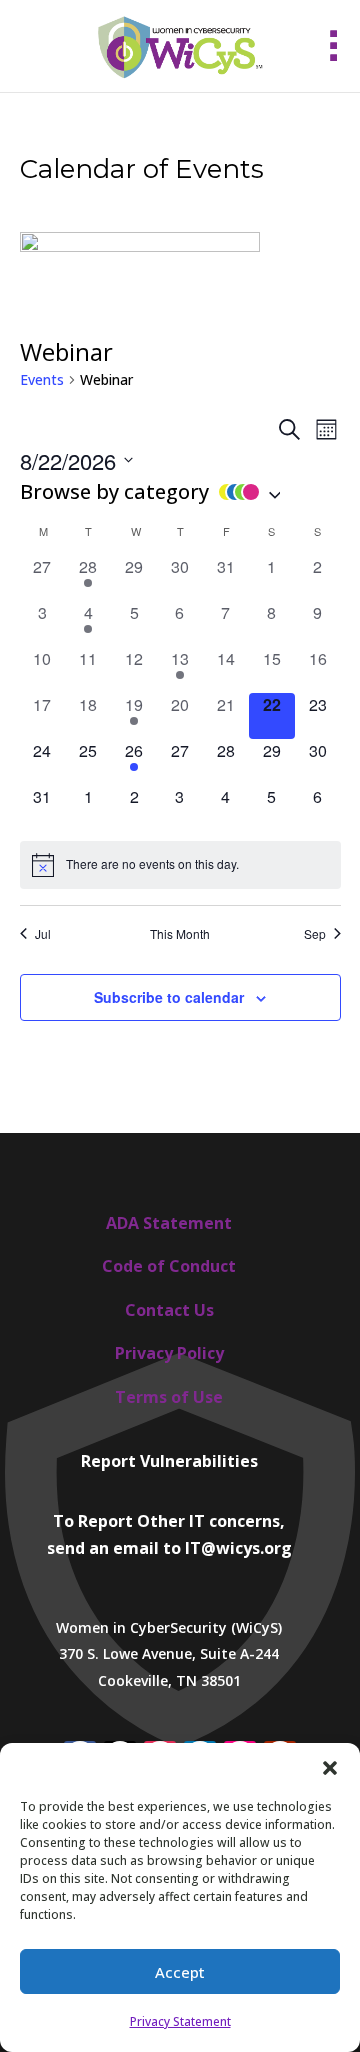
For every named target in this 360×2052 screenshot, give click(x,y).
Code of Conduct (169, 1266)
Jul (43, 934)
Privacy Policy (169, 1353)
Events (42, 379)
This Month (180, 934)
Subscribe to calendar (169, 997)
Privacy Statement (180, 2021)
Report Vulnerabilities (169, 1461)
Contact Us (169, 1310)
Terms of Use (169, 1397)
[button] (330, 1768)
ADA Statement (169, 1223)
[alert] (180, 865)
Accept (180, 1972)
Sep (315, 934)
